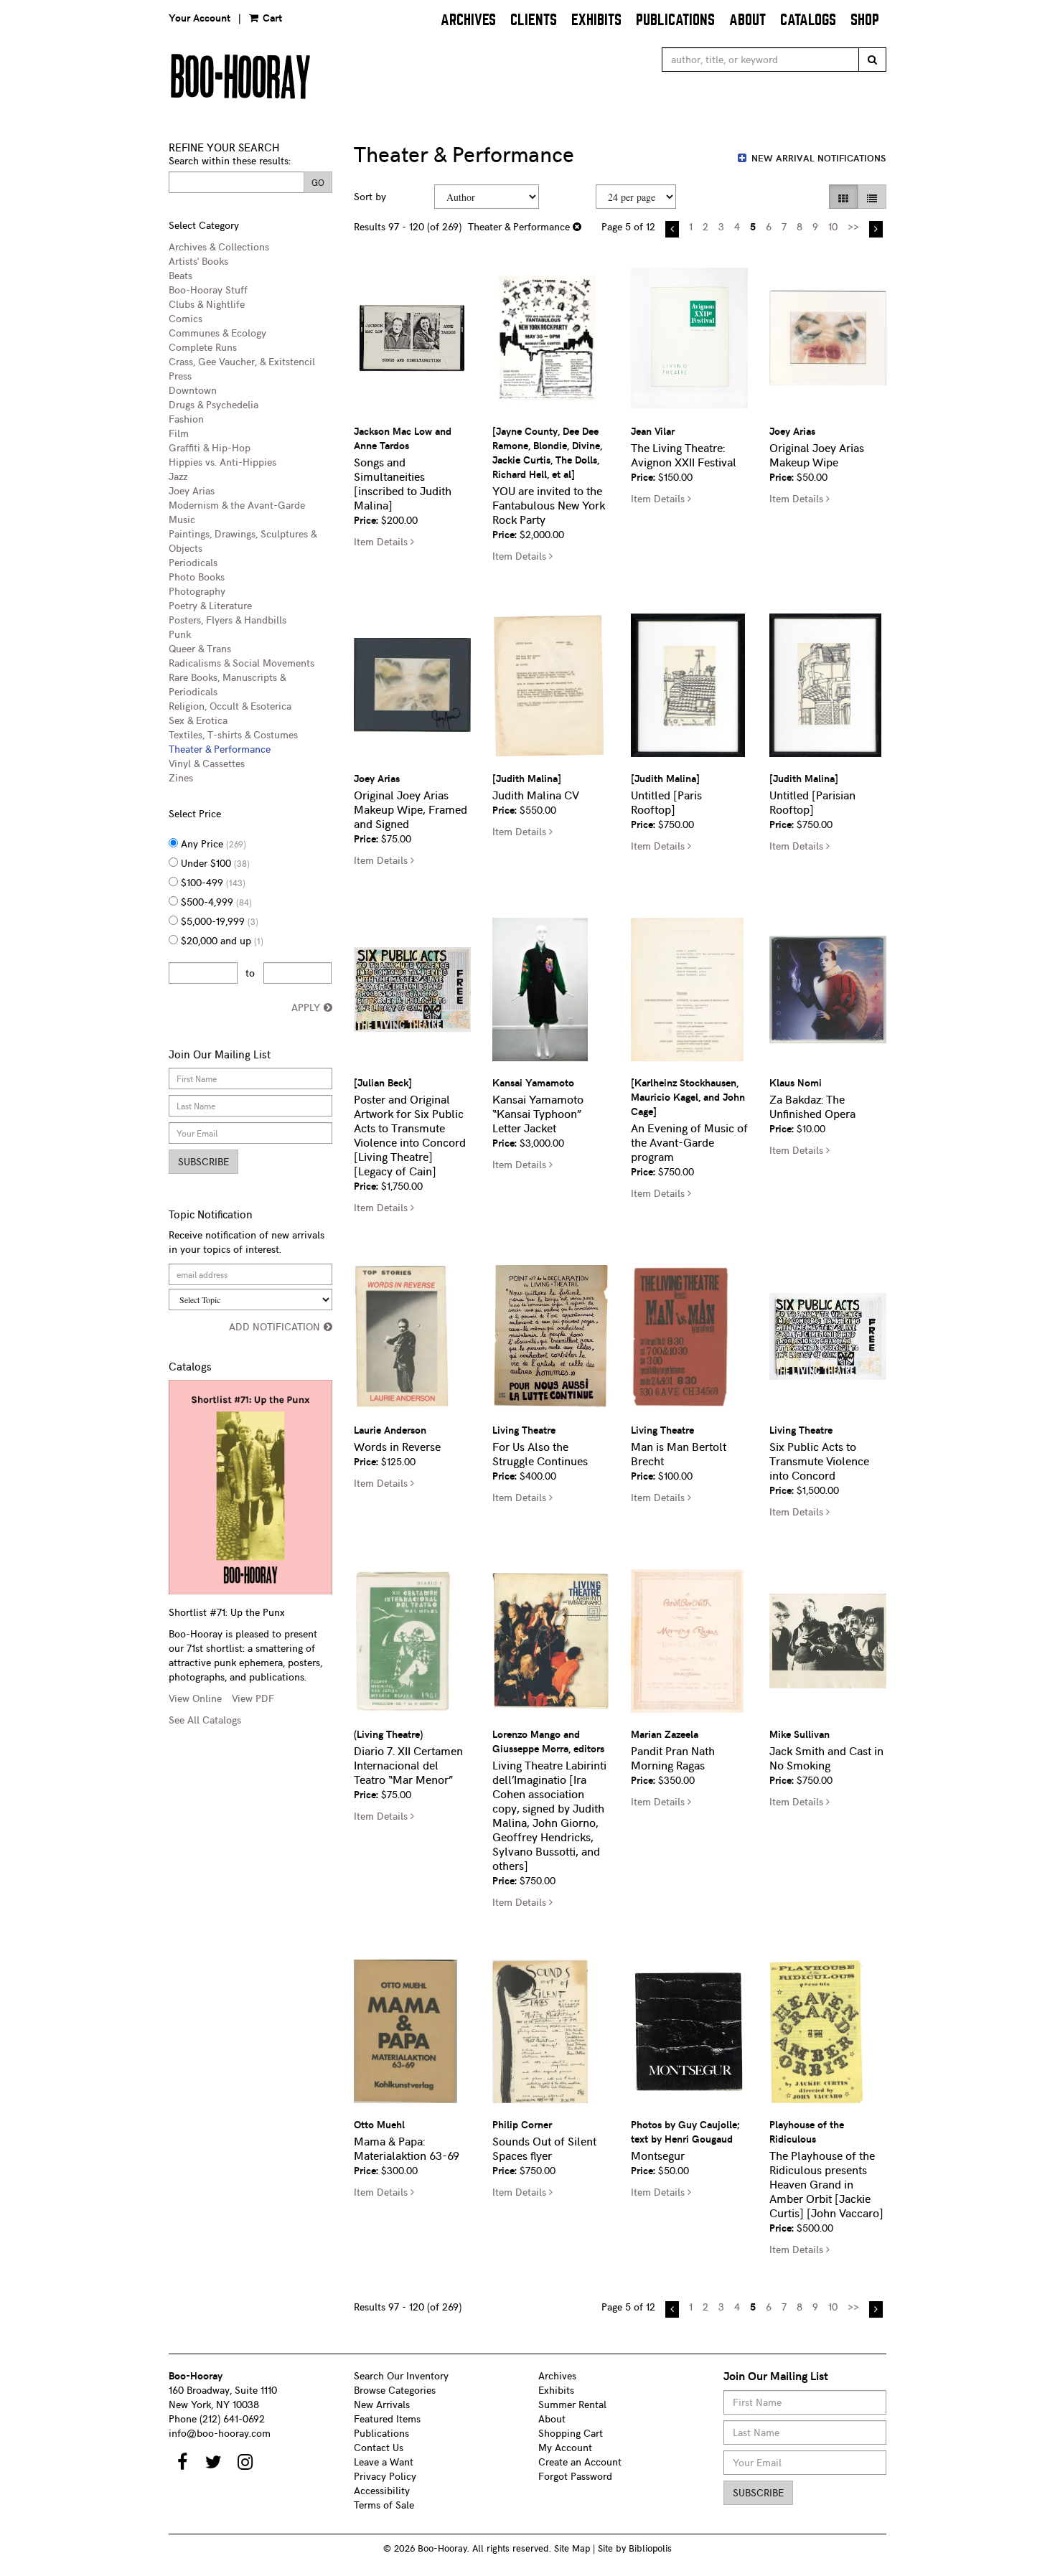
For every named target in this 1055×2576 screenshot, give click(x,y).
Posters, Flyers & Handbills (228, 620)
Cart (271, 18)
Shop (865, 20)
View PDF (253, 1698)
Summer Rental (572, 2404)
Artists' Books (198, 261)
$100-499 (212, 882)
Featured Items (387, 2418)
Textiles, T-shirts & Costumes (233, 734)
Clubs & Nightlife (207, 304)
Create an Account (580, 2462)
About (747, 20)
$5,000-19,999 (218, 921)
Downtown (193, 390)
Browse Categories (395, 2390)
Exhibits (596, 20)
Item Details (384, 541)
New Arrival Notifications (817, 158)
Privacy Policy (385, 2476)
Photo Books (197, 577)
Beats (180, 275)
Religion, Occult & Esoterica (230, 706)
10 (833, 226)
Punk (180, 634)
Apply (306, 1007)
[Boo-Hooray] (343, 76)
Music (182, 519)
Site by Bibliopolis (635, 2548)
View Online (195, 1698)
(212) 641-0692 (232, 2418)
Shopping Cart (571, 2433)
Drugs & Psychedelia (214, 404)
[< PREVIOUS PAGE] (672, 229)
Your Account (200, 18)
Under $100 (214, 863)
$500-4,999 (215, 902)
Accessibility (382, 2490)
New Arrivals (382, 2404)
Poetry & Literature (210, 605)
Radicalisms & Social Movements (242, 663)
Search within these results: (230, 160)
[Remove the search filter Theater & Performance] (577, 226)
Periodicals (193, 562)
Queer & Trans (200, 648)
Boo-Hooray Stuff (208, 290)
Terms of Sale (384, 2505)
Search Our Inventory (401, 2375)
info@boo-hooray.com (220, 2433)
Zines (181, 777)
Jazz (178, 476)
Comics (186, 318)
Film (179, 433)
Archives (468, 20)
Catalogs (808, 20)
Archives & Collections (219, 246)
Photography (197, 591)
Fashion (186, 419)
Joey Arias (192, 490)
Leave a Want (384, 2462)
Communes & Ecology (217, 333)
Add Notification (275, 1326)
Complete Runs (203, 347)
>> (853, 226)
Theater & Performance (220, 749)
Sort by (370, 196)
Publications (675, 20)
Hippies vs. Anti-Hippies (222, 462)
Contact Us (379, 2447)
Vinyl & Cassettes (207, 763)
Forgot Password (575, 2476)
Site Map (572, 2548)
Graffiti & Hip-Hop (210, 447)
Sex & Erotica (198, 720)
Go (318, 182)
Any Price (212, 843)
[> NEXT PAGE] (876, 229)
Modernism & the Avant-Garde (237, 505)
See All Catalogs (205, 1720)
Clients (534, 20)
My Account (565, 2447)
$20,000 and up (221, 940)
